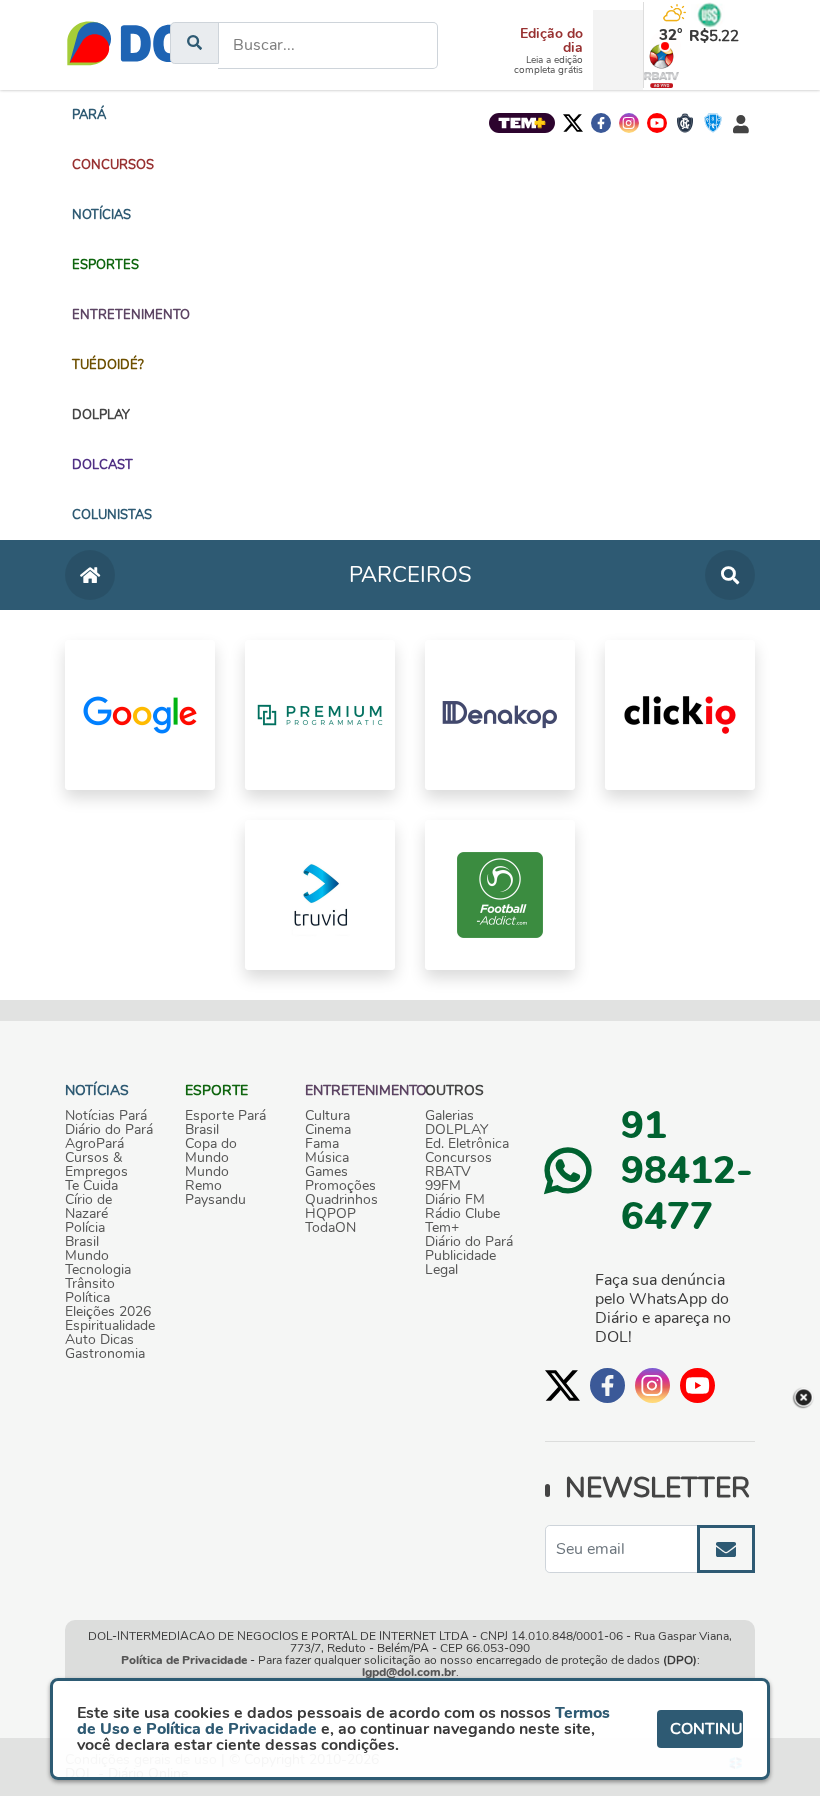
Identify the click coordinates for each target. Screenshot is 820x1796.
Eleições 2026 (108, 1312)
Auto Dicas (99, 1340)
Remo (203, 1186)
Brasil (82, 1242)
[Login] (741, 123)
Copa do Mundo (211, 1151)
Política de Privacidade (184, 1660)
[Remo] (685, 123)
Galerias (449, 1116)
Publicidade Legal (460, 1263)
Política (87, 1298)
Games (326, 1172)
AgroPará (94, 1144)
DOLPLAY (456, 1130)
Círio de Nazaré (88, 1207)
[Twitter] (573, 123)
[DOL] (141, 45)
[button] (113, 165)
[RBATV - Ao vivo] (650, 66)
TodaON (330, 1228)
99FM (443, 1186)
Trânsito (90, 1284)
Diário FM (455, 1200)
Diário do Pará (109, 1130)
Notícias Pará (106, 1116)
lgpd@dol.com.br (409, 1672)
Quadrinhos (341, 1200)
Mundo (87, 1256)
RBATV (448, 1172)
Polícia (85, 1228)
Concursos (458, 1158)
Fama (322, 1144)
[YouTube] (657, 123)
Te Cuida (91, 1186)
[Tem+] (522, 123)
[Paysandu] (713, 123)
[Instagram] (629, 123)
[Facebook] (601, 123)
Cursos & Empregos (96, 1165)
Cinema (328, 1130)
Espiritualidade (110, 1326)
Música (327, 1158)
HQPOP (330, 1214)
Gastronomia (105, 1354)
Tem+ (442, 1228)
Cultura (327, 1116)
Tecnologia (98, 1270)
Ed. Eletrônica (467, 1144)
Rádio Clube (462, 1214)
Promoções (340, 1186)
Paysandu (215, 1200)
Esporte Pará (225, 1116)
